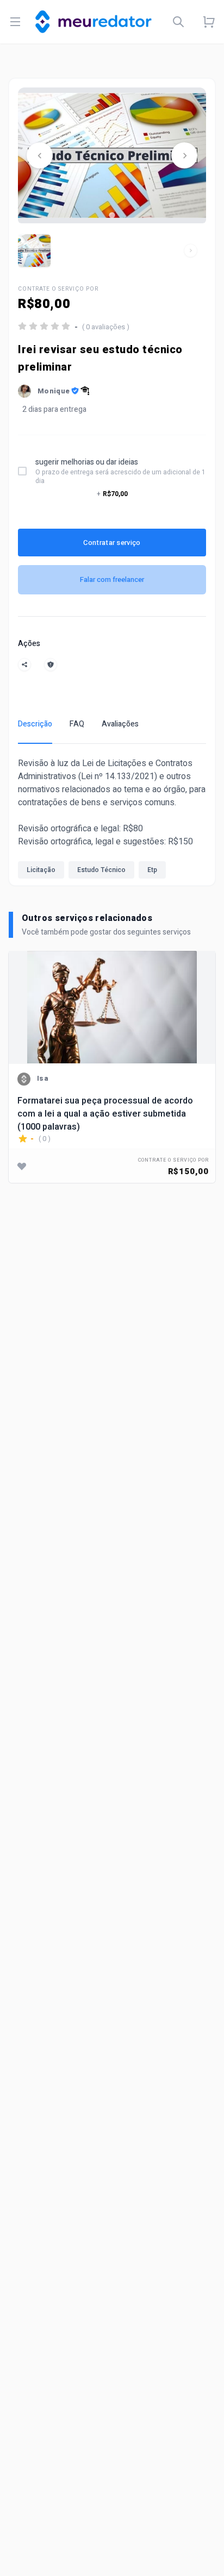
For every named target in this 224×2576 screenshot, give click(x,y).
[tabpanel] (112, 821)
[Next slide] (184, 155)
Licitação (41, 870)
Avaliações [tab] (120, 724)
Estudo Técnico (101, 870)
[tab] (112, 215)
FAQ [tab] (77, 724)
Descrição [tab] (35, 724)
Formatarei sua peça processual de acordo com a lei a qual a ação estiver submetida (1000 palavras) (105, 1114)
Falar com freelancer (112, 579)
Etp (152, 870)
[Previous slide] (40, 155)
